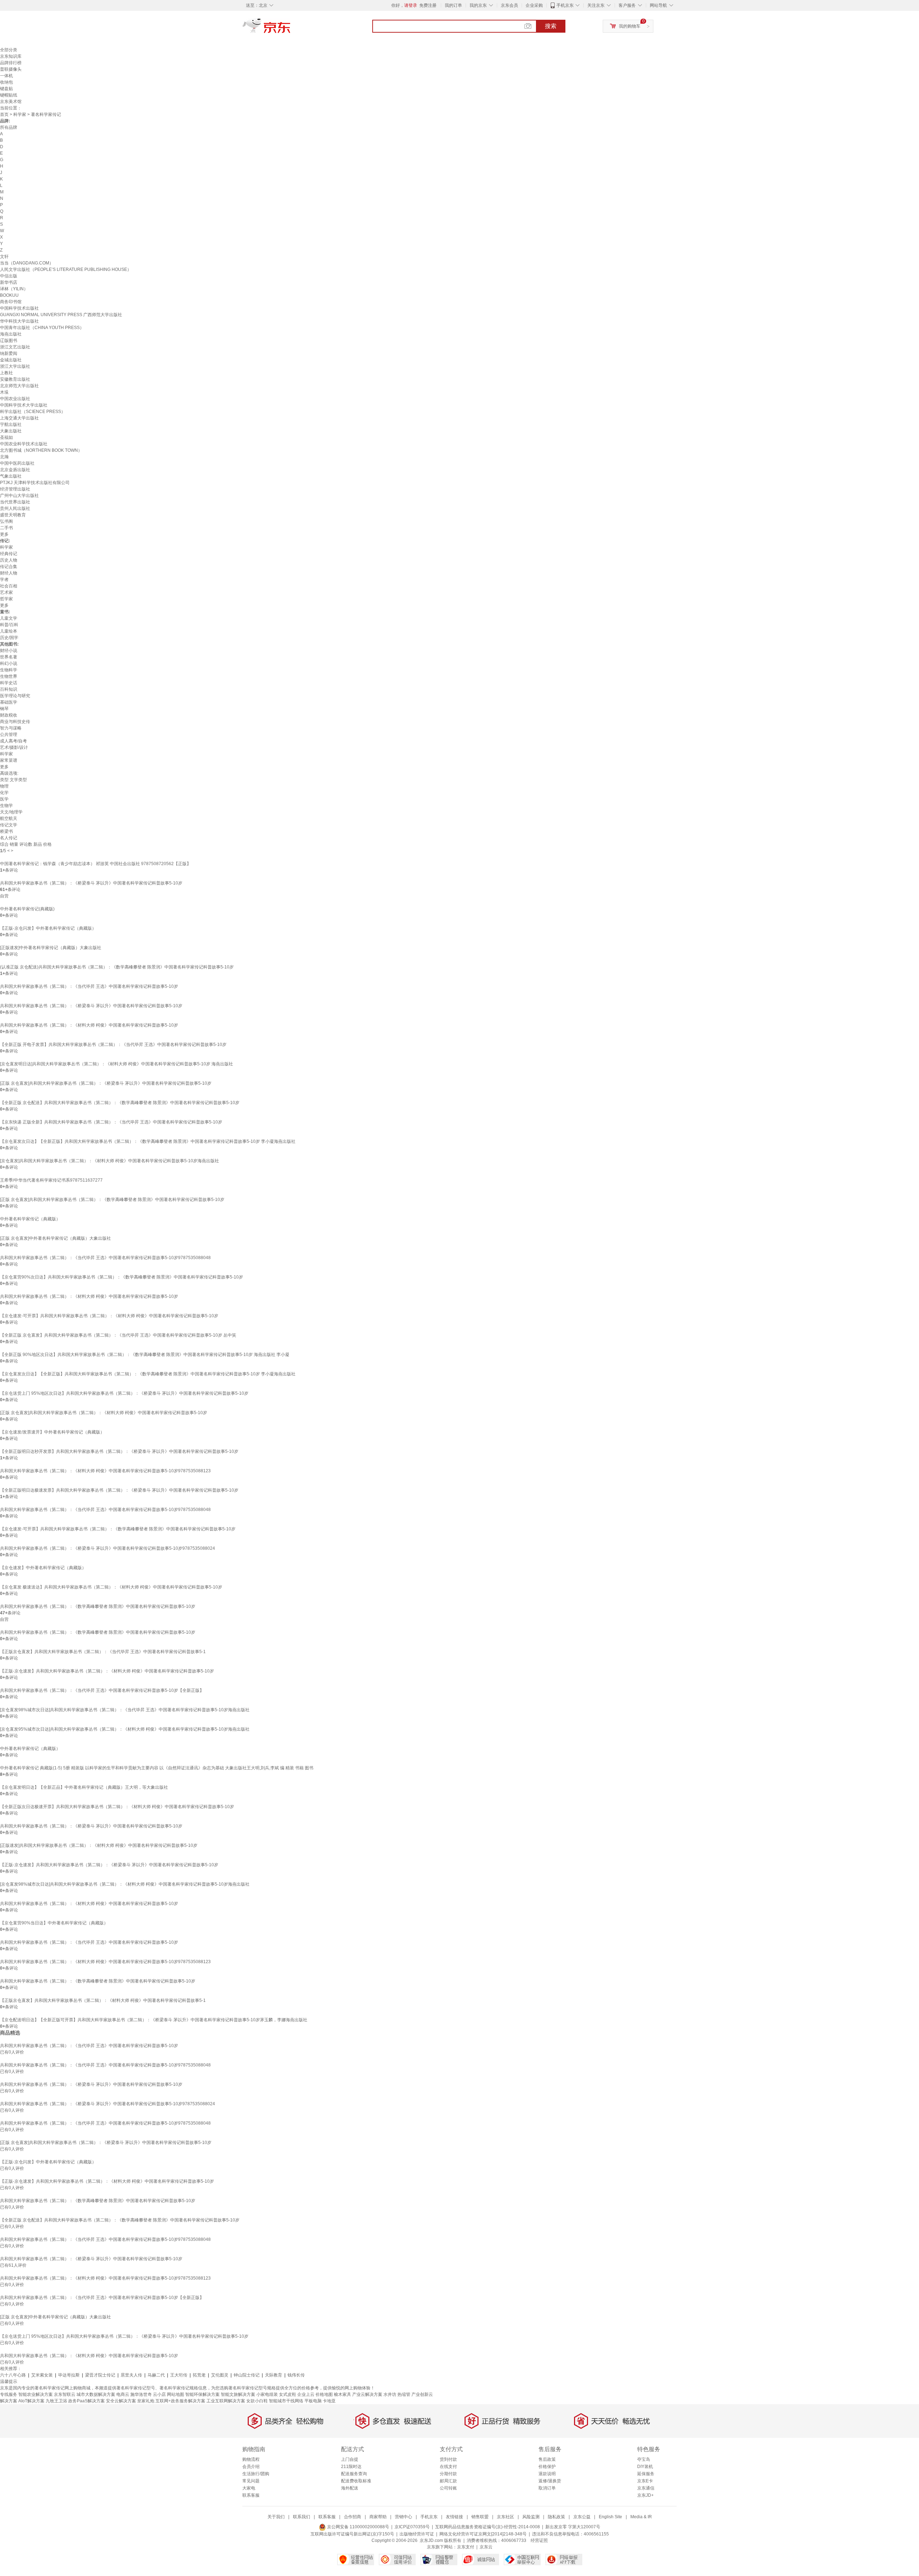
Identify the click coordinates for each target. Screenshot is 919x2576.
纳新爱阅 (9, 353)
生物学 (6, 806)
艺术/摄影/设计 (14, 747)
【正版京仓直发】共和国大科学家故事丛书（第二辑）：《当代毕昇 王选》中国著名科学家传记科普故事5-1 (103, 1652)
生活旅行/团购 (256, 2474)
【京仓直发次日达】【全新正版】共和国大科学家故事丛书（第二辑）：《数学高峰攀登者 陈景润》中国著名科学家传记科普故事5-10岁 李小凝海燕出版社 (148, 1141)
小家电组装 (267, 2394)
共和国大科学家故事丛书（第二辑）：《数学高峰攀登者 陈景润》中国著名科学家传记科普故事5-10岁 (98, 1606)
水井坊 (390, 2394)
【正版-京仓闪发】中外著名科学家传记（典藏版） (48, 928)
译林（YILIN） (14, 289)
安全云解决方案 (121, 2401)
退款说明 (547, 2474)
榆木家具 (342, 2394)
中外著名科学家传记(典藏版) (27, 909)
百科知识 (9, 689)
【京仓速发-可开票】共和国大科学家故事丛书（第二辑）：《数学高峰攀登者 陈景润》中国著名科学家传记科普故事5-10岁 (118, 1529)
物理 (4, 786)
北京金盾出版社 (15, 470)
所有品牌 (9, 127)
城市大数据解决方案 (96, 2394)
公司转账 (448, 2488)
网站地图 (176, 2394)
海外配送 (350, 2488)
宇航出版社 (11, 424)
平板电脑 (313, 2401)
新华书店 (9, 282)
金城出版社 (11, 360)
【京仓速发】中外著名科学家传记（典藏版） (43, 1568)
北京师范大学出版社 (19, 386)
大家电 (249, 2488)
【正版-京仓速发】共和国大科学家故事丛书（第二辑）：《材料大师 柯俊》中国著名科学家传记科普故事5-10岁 (107, 1671)
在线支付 (448, 2467)
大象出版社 (11, 431)
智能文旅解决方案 (238, 2394)
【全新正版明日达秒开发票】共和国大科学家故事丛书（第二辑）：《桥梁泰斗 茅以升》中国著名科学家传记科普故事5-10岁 (119, 1451)
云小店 (159, 2394)
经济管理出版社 (15, 489)
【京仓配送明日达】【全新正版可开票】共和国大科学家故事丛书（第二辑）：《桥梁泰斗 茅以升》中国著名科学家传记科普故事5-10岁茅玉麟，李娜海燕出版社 (154, 2020)
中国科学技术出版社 (19, 308)
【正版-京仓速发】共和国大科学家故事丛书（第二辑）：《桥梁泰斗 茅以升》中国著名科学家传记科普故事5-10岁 (109, 1865)
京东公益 (582, 2517)
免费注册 (428, 5)
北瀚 (4, 457)
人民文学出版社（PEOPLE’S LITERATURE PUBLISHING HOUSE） (66, 269)
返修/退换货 (550, 2481)
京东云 (486, 2547)
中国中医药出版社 (17, 463)
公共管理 (9, 735)
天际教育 (274, 2375)
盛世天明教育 (13, 515)
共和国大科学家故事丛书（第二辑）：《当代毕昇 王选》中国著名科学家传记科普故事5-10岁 (89, 986)
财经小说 (9, 651)
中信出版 (9, 276)
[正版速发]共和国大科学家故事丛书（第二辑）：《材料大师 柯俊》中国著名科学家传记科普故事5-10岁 (99, 1845)
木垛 (4, 392)
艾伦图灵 (220, 2375)
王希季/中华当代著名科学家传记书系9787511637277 (51, 1180)
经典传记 (9, 554)
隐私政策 (556, 2517)
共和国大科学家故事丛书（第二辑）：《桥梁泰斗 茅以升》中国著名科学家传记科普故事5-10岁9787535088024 (108, 1548)
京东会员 (509, 5)
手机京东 (565, 5)
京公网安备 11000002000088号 (358, 2527)
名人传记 (9, 838)
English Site (610, 2517)
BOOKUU (9, 295)
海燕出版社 (11, 334)
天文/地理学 (11, 812)
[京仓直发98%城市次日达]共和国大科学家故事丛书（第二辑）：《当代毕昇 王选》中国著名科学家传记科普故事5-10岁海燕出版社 (125, 1710)
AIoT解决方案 (31, 2401)
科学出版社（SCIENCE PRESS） (33, 412)
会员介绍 (251, 2467)
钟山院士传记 (247, 2375)
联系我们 (302, 2517)
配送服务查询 (354, 2474)
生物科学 (9, 670)
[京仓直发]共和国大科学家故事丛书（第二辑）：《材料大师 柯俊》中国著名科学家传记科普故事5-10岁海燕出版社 (109, 1161)
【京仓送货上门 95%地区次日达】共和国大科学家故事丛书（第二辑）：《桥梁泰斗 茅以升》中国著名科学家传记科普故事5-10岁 (124, 1393)
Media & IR (641, 2517)
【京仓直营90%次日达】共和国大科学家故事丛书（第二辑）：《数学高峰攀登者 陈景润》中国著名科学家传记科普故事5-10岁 (122, 1277)
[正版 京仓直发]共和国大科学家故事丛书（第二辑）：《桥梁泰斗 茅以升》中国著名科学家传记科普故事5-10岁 (106, 1083)
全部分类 (9, 50)
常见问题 (251, 2481)
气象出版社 (11, 476)
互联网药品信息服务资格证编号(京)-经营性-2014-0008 (488, 2527)
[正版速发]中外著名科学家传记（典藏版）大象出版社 (51, 948)
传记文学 (9, 825)
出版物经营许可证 (417, 2534)
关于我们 (276, 2517)
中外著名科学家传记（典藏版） (30, 1219)
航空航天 (9, 818)
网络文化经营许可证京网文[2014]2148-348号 (483, 2534)
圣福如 (6, 437)
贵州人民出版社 (15, 508)
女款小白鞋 (257, 2401)
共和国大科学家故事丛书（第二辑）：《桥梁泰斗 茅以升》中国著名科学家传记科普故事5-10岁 (91, 883)
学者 (4, 580)
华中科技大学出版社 (19, 321)
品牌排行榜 (11, 63)
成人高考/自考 (13, 741)
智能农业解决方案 (36, 2394)
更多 (4, 534)
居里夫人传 (131, 2375)
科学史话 (9, 683)
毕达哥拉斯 (69, 2375)
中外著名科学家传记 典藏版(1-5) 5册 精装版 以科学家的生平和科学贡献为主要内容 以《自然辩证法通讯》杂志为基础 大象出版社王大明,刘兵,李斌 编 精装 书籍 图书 (157, 1768)
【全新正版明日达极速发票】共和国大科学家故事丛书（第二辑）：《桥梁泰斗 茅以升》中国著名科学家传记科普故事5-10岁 (119, 1490)
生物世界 (9, 676)
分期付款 (448, 2474)
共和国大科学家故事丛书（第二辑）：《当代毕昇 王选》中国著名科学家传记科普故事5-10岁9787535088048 (105, 1258)
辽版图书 (9, 341)
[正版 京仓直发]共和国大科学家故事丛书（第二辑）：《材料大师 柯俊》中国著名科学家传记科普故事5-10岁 (104, 1413)
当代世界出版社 (15, 502)
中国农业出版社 (15, 399)
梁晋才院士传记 (100, 2375)
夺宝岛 (644, 2459)
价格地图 (324, 2394)
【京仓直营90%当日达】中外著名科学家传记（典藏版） (54, 1923)
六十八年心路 (13, 2375)
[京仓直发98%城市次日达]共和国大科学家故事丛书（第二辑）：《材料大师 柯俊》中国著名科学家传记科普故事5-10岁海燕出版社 (125, 1884)
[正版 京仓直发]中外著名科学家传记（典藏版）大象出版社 (55, 1238)
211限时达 (351, 2467)
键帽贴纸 (9, 95)
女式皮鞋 (288, 2394)
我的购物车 (630, 26)
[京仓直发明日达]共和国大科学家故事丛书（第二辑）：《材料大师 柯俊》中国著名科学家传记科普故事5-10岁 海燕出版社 (116, 1064)
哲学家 (6, 599)
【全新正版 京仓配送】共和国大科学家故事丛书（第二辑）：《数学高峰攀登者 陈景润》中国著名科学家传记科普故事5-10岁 (120, 1103)
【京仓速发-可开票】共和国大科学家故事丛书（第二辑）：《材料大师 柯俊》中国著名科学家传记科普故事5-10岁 (109, 1316)
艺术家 (6, 592)
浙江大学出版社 (15, 366)
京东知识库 (11, 56)
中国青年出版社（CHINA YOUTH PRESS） (42, 328)
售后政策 (547, 2459)
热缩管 (404, 2394)
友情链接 (454, 2517)
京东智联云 (65, 2394)
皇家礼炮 (146, 2401)
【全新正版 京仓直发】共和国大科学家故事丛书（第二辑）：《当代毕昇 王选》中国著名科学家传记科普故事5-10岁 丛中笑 (118, 1335)
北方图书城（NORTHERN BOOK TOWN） (41, 450)
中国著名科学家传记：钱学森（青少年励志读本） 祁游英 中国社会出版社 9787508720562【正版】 (95, 864)
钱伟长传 (296, 2375)
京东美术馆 (11, 102)
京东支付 (466, 2547)
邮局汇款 (448, 2481)
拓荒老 (199, 2375)
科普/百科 (9, 625)
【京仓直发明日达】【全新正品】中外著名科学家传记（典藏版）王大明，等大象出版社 (84, 1787)
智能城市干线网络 (286, 2401)
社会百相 (9, 586)
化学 (4, 793)
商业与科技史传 (15, 722)
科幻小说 (9, 663)
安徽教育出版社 (15, 379)
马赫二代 (156, 2375)
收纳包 (6, 82)
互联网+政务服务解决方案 (180, 2401)
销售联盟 (480, 2517)
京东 (291, 29)
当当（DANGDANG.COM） (27, 263)
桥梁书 (6, 831)
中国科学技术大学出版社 (24, 405)
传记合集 (9, 567)
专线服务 (9, 2394)
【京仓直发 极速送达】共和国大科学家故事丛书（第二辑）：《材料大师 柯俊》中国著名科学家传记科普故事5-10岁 (111, 1587)
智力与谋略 (11, 728)
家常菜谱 (9, 760)
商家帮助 (378, 2517)
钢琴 (4, 709)
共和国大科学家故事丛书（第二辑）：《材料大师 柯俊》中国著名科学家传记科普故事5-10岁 (89, 1025)
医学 (4, 799)
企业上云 (306, 2394)
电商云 (123, 2394)
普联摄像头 (11, 69)
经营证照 (539, 2540)
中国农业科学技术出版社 (24, 444)
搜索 (551, 26)
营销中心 (403, 2517)
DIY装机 (645, 2467)
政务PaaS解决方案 (87, 2401)
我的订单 (453, 5)
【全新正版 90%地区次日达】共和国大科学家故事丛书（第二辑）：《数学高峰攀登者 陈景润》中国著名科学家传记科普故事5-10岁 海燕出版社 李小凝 (145, 1355)
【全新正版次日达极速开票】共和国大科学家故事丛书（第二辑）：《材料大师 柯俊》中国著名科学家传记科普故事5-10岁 (117, 1807)
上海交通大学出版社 (19, 418)
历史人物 (9, 560)
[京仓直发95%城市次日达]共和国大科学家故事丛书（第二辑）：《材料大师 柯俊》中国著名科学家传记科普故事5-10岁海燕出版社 (125, 1729)
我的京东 (478, 5)
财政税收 (9, 715)
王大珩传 (179, 2375)
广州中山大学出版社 (19, 496)
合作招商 (353, 2517)
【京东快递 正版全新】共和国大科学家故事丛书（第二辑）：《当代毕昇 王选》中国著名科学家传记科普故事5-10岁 (111, 1122)
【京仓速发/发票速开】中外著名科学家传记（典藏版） (52, 1432)
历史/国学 (9, 638)
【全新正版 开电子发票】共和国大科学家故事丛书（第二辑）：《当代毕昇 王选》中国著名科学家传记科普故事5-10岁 (113, 1045)
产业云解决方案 (367, 2394)
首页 (4, 114)
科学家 (20, 114)
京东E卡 (645, 2481)
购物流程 (251, 2459)
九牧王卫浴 (56, 2401)
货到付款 (448, 2459)
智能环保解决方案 (202, 2394)
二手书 (6, 528)
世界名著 (9, 657)
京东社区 (505, 2517)
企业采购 (534, 5)
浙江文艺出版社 (15, 347)
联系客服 (251, 2495)
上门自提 (350, 2459)
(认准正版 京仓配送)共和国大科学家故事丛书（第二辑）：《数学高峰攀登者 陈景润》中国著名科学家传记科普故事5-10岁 (117, 967)
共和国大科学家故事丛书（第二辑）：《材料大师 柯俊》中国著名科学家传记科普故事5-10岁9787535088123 (105, 1471)
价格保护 (547, 2467)
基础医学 (9, 702)
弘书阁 (6, 521)
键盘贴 (6, 89)
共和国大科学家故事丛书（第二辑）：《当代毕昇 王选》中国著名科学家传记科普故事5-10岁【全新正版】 (102, 1690)
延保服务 (646, 2474)
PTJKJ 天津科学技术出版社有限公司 (35, 483)
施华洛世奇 (141, 2394)
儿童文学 (9, 618)
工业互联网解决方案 (226, 2401)
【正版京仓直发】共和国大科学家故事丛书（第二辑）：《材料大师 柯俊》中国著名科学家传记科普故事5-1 (103, 2000)
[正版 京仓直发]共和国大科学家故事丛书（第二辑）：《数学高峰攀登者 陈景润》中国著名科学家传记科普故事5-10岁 (112, 1200)
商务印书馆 (11, 302)
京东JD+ (645, 2495)
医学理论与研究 (15, 696)
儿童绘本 (9, 631)
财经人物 (9, 573)
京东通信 (646, 2488)
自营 (4, 896)
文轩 (4, 257)
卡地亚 (329, 2401)
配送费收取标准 (356, 2481)
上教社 (6, 373)
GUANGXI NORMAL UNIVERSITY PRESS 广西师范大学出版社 (61, 315)
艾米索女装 (42, 2375)
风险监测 (531, 2517)
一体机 (6, 76)
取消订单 (547, 2488)
